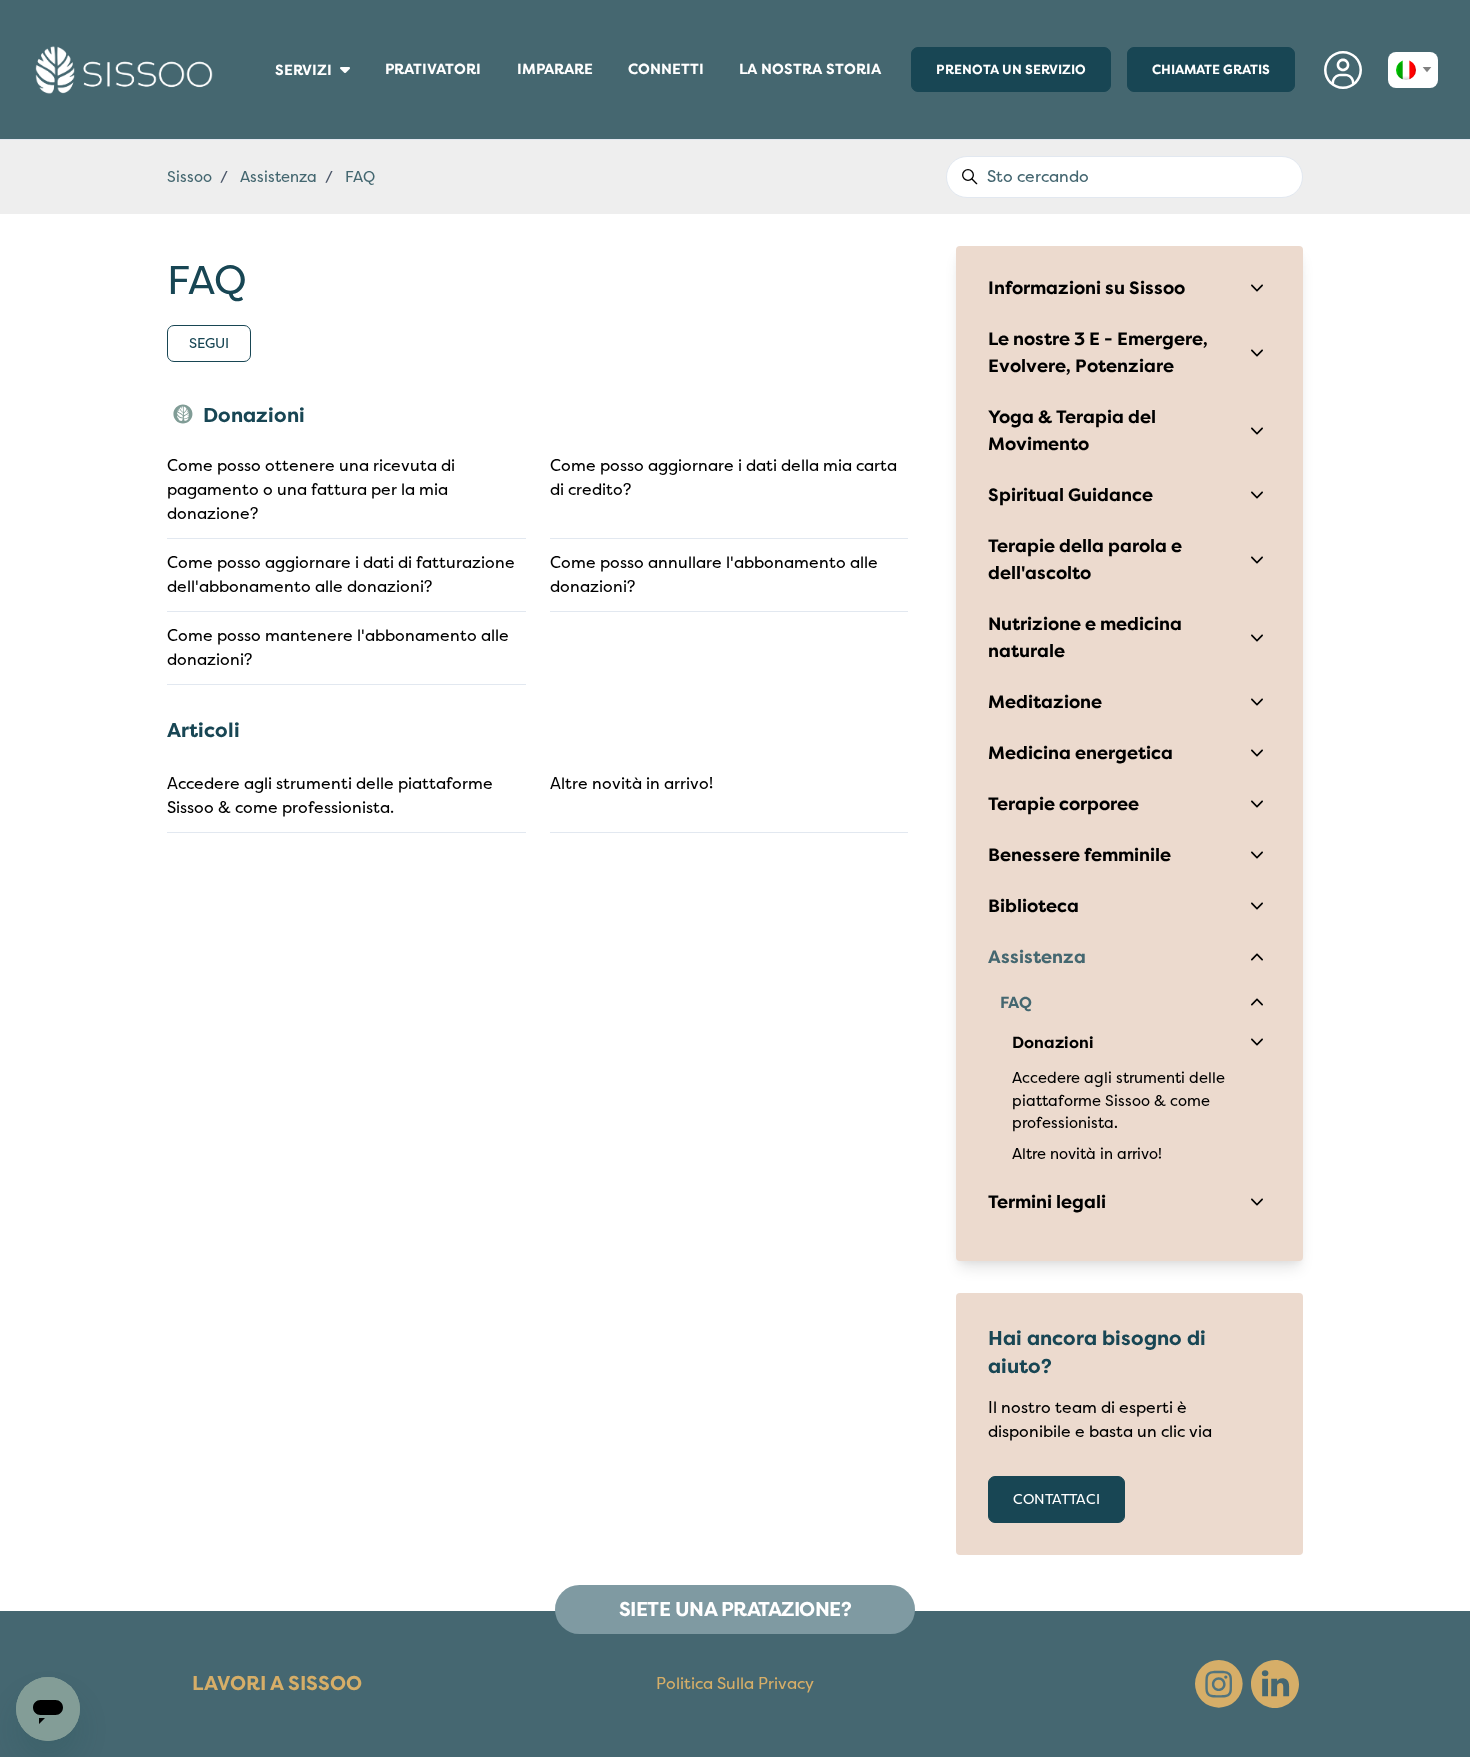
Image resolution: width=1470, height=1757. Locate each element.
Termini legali (1047, 1202)
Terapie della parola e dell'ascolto (1085, 559)
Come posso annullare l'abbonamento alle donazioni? (714, 575)
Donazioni (254, 415)
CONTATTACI (1056, 1499)
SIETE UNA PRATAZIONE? (735, 1609)
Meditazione (1045, 702)
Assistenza (278, 177)
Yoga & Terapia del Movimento (1072, 430)
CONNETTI (666, 73)
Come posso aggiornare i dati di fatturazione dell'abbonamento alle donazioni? (341, 575)
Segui (209, 343)
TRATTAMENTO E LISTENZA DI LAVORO (270, 112)
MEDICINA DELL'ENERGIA (268, 98)
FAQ (360, 177)
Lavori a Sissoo (277, 1683)
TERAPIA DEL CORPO (266, 94)
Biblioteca (1033, 906)
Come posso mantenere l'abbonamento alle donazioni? (338, 648)
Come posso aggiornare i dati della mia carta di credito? (723, 478)
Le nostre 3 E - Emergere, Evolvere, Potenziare (1098, 352)
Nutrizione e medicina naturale (1085, 637)
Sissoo (189, 177)
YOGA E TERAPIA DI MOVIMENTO (271, 121)
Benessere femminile (1079, 855)
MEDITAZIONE (264, 102)
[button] (1343, 69)
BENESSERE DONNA (266, 91)
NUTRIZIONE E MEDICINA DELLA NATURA (271, 106)
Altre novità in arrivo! (631, 784)
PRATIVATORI (433, 73)
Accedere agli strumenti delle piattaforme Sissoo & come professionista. (330, 796)
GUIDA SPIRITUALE (266, 117)
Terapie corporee (1063, 804)
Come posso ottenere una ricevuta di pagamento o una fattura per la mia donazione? (311, 490)
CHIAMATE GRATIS (1211, 69)
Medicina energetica (1080, 753)
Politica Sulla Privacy (735, 1684)
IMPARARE (563, 73)
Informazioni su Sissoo (1086, 288)
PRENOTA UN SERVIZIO (1011, 69)
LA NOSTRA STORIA (810, 69)
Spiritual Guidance (1070, 495)
